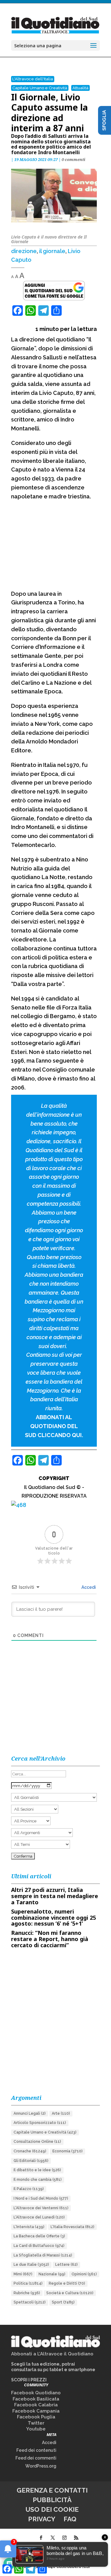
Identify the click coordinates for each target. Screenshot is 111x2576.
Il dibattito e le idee (37, 2170)
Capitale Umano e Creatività (40, 88)
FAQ (70, 2519)
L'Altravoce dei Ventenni (41, 2208)
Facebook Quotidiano (36, 2393)
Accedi (88, 1587)
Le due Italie (31, 2265)
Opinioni (84, 2274)
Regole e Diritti (67, 2283)
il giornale (52, 251)
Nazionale (52, 2274)
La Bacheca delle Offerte (39, 2236)
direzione (24, 251)
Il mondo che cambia (38, 2180)
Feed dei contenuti (36, 2450)
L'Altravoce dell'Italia (33, 79)
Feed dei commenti (36, 2458)
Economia (68, 2151)
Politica (28, 2283)
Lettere (66, 2265)
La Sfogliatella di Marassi (43, 2255)
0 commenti (74, 159)
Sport (63, 2302)
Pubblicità (52, 2500)
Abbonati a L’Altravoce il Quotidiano (52, 2354)
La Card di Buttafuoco (39, 2246)
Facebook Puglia (36, 2417)
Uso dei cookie (52, 2509)
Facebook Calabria (36, 2405)
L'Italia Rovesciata (72, 2227)
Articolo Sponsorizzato (40, 2123)
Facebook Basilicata (36, 2399)
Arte (61, 2113)
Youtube (36, 2429)
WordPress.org (41, 2466)
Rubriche (27, 2293)
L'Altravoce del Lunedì (39, 2217)
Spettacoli (30, 2302)
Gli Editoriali (31, 2161)
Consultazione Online (37, 2142)
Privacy (42, 2519)
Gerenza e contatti (52, 2490)
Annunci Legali (30, 2113)
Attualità (80, 88)
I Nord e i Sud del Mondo (41, 2198)
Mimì (23, 2274)
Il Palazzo (29, 2189)
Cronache (30, 2151)
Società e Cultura (70, 2293)
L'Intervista (29, 2227)
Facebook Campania (36, 2411)
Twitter (36, 2423)
